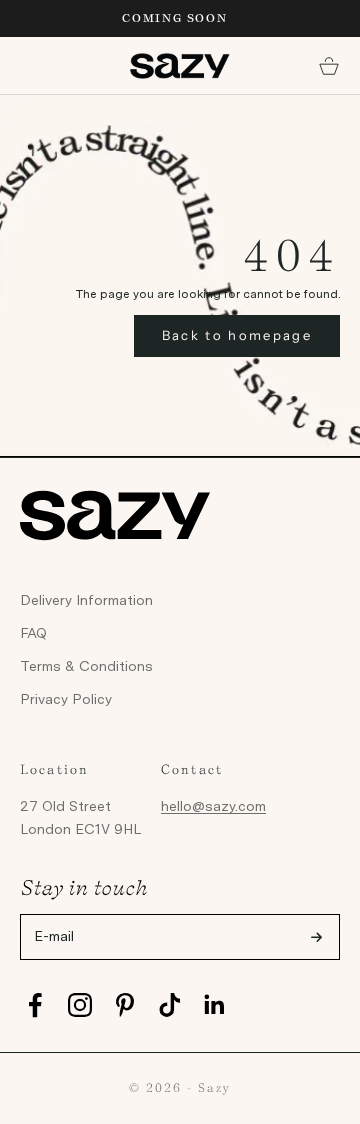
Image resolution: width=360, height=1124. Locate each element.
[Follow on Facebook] (35, 1005)
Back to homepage (237, 335)
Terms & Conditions (86, 666)
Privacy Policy (66, 699)
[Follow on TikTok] (170, 1005)
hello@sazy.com (213, 806)
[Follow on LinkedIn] (215, 1005)
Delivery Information (86, 600)
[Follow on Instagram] (80, 1005)
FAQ (33, 633)
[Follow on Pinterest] (125, 1005)
